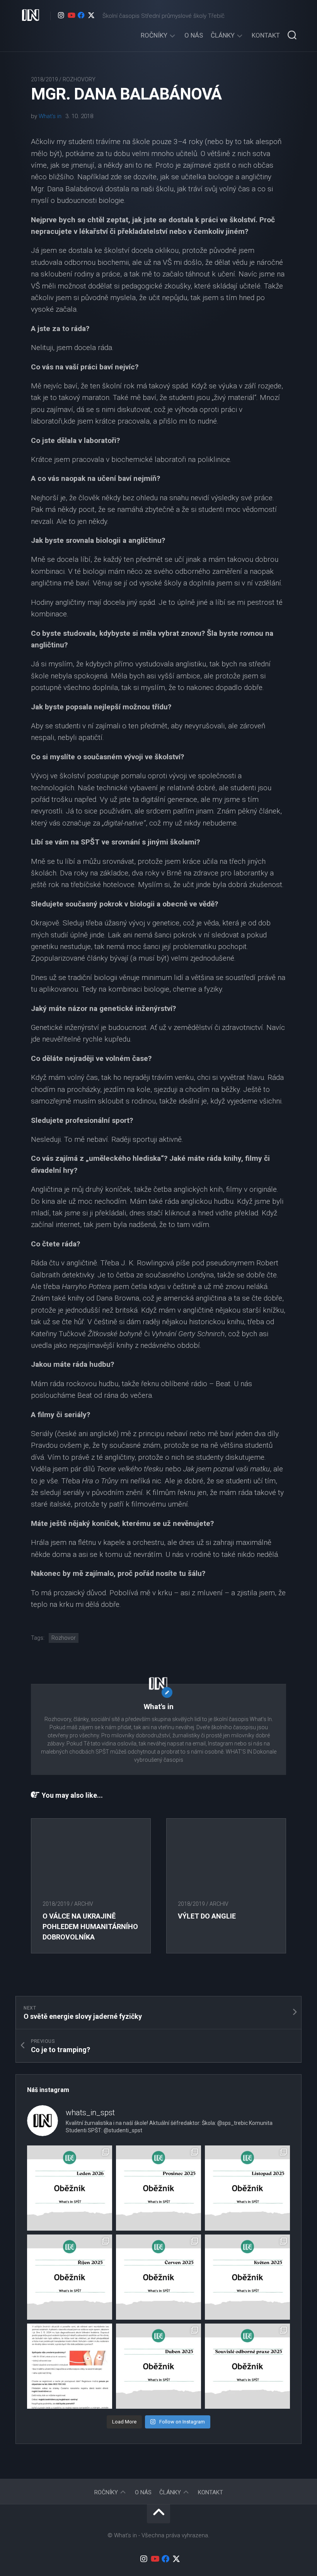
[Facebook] (81, 15)
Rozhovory (79, 79)
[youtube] (71, 15)
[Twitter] (91, 15)
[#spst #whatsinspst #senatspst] (247, 2366)
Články (223, 35)
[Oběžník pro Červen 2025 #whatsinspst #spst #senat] (158, 2277)
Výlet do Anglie (207, 1916)
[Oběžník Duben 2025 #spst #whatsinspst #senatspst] (158, 2366)
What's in (50, 116)
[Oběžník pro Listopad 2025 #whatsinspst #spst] (247, 2188)
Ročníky (154, 35)
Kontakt (266, 35)
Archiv (84, 1904)
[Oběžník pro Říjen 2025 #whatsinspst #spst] (70, 2277)
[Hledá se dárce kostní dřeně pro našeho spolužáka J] (70, 2366)
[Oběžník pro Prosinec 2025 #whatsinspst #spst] (158, 2188)
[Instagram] (61, 15)
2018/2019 (44, 79)
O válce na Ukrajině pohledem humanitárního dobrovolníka (90, 1926)
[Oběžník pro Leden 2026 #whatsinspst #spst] (70, 2188)
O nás (194, 35)
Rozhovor (64, 1638)
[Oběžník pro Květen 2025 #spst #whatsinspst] (247, 2277)
